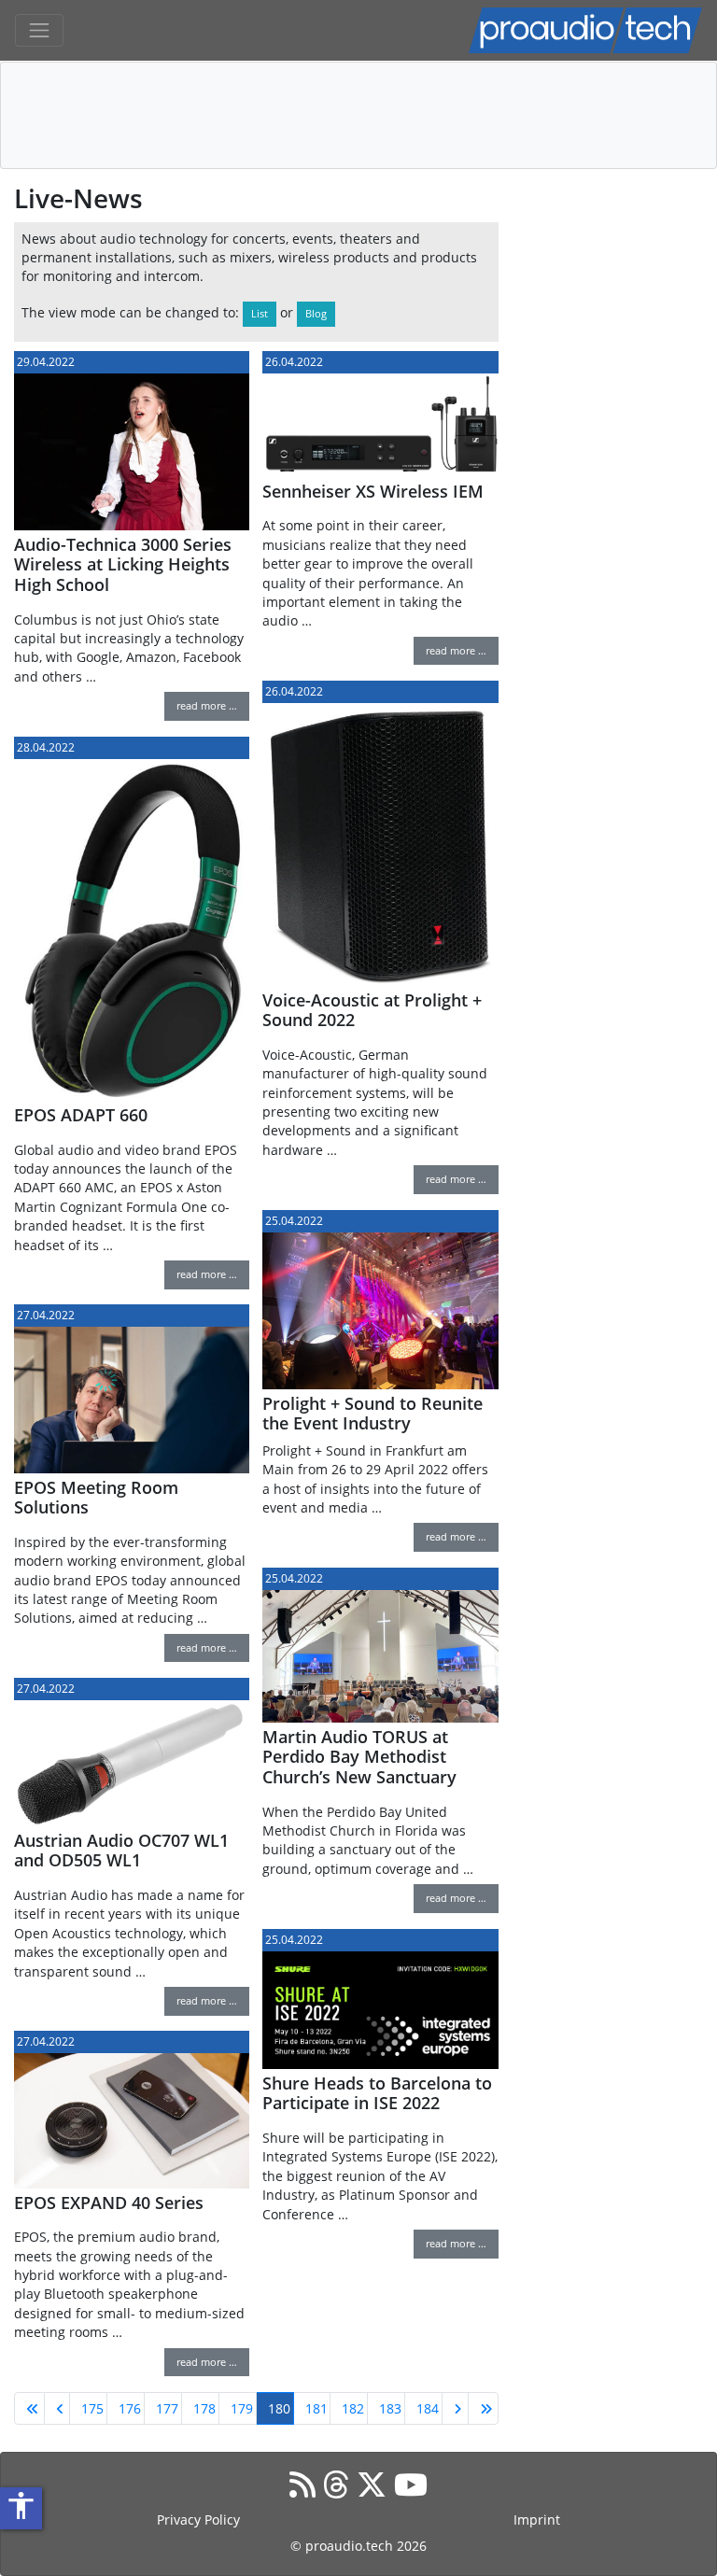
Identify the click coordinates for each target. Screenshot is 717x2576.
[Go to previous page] (57, 2408)
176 (130, 2408)
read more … (207, 705)
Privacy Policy (198, 2520)
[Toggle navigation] (39, 31)
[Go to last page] (483, 2408)
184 (428, 2408)
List (260, 313)
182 (353, 2408)
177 (167, 2408)
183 (390, 2408)
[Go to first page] (29, 2408)
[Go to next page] (455, 2408)
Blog (316, 313)
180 (279, 2408)
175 (92, 2408)
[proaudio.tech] (585, 30)
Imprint (537, 2520)
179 (242, 2408)
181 (316, 2408)
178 (204, 2408)
